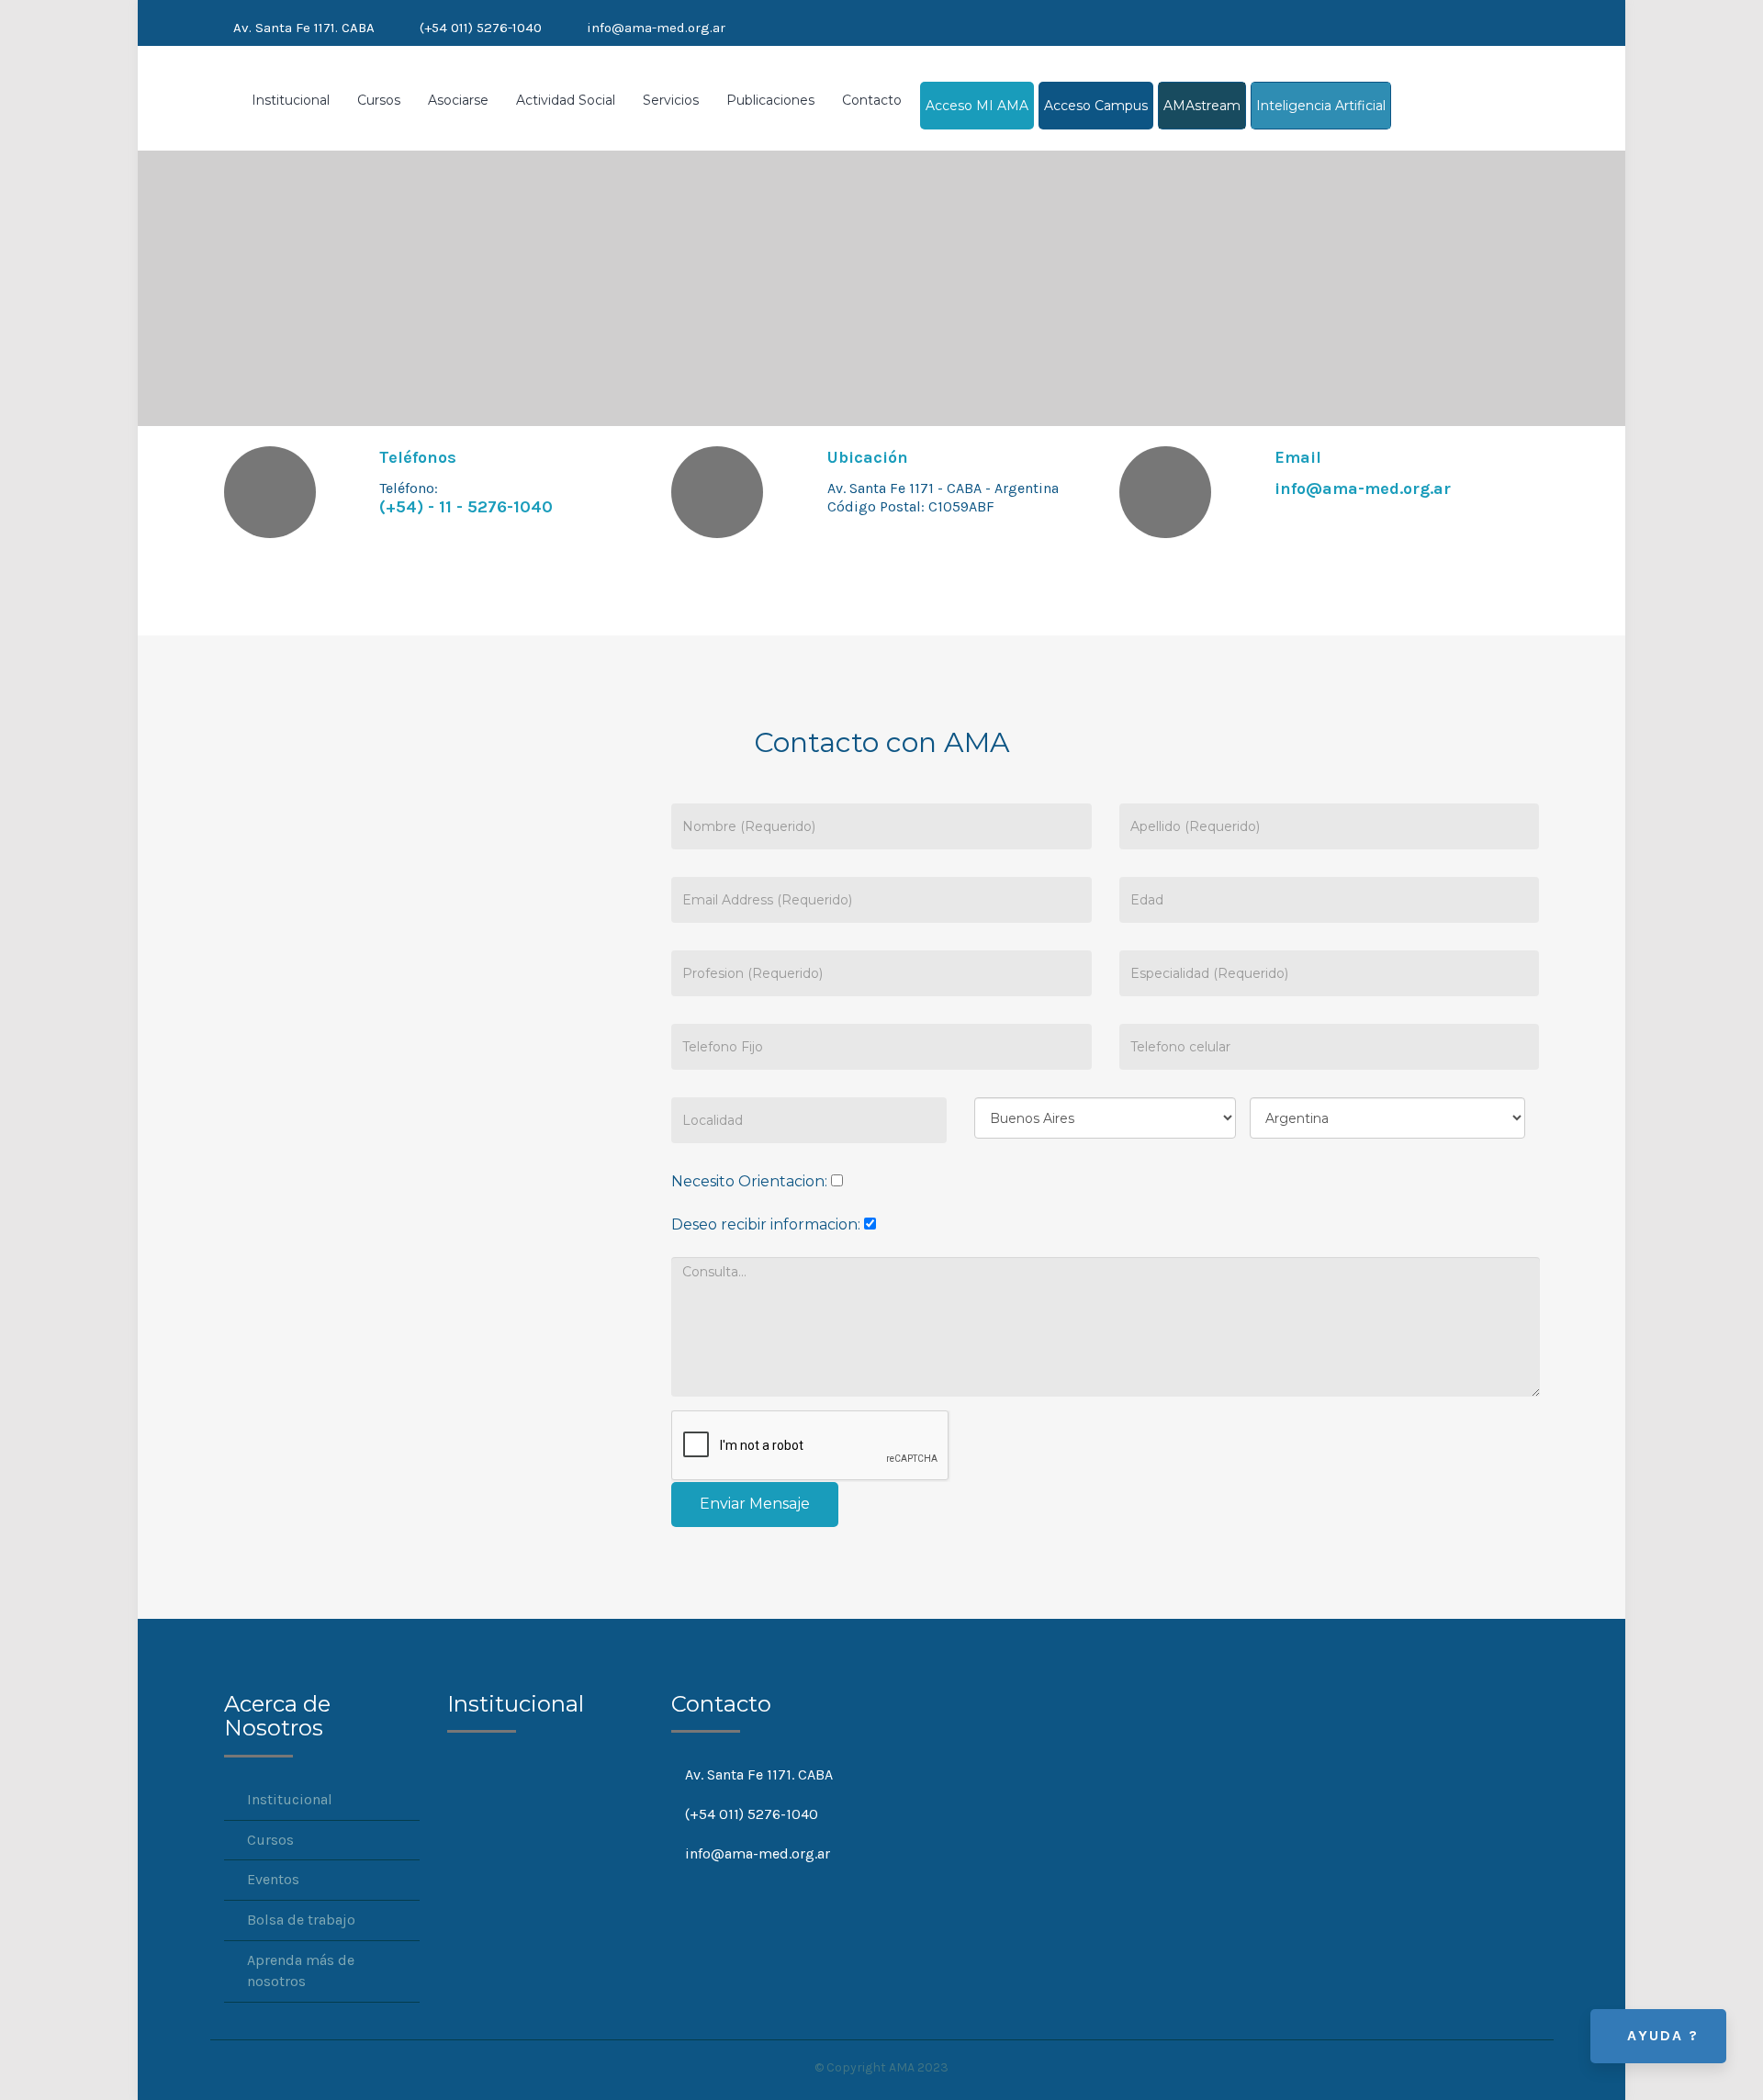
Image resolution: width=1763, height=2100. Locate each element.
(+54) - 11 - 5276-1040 (466, 507)
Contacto (872, 100)
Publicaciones (770, 100)
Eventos (273, 1879)
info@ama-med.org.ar (656, 28)
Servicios (671, 100)
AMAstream (1202, 106)
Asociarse (458, 100)
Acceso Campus (1096, 106)
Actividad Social (566, 100)
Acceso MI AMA (977, 106)
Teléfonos (418, 457)
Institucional (291, 100)
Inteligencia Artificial (1321, 106)
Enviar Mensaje (755, 1504)
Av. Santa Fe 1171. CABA (304, 28)
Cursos (379, 100)
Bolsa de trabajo (301, 1920)
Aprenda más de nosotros (301, 1971)
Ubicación (868, 457)
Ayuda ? (1663, 2035)
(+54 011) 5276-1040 (481, 28)
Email (1298, 457)
